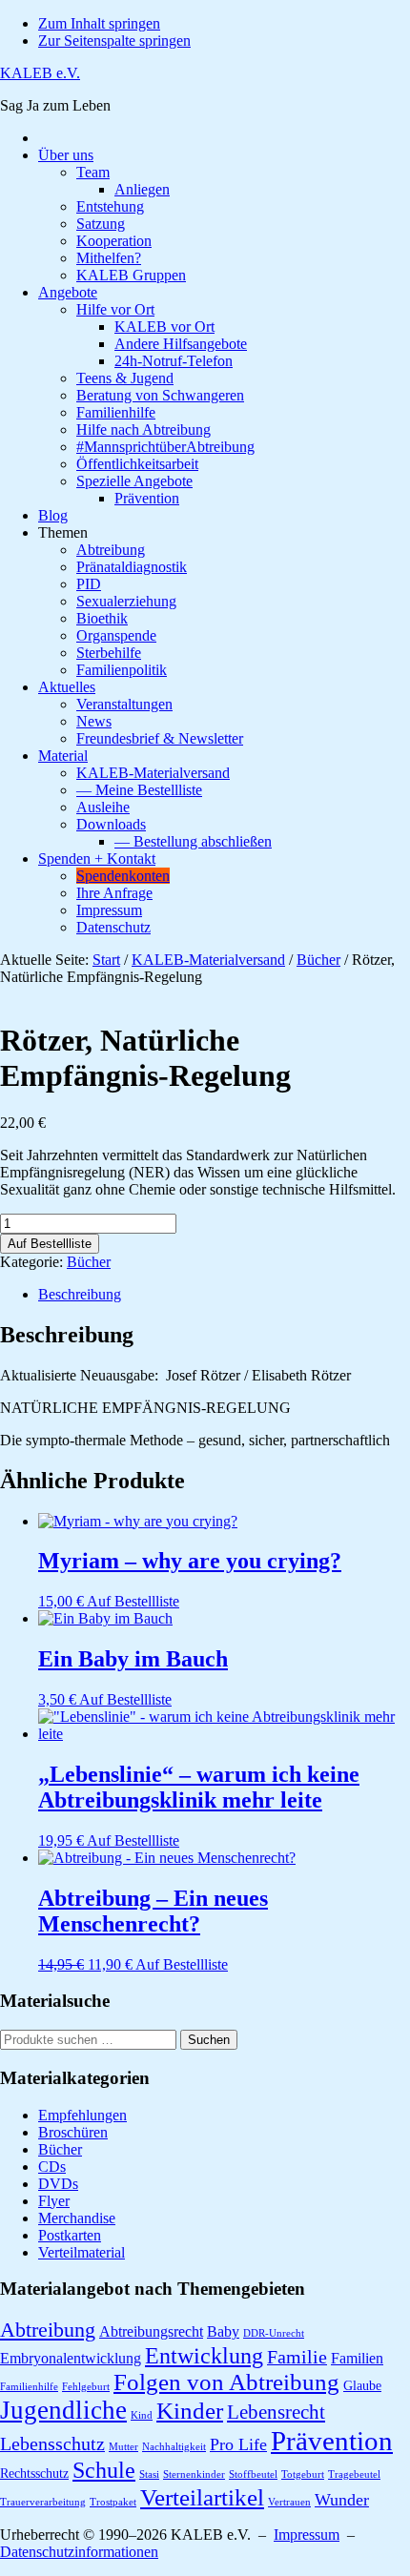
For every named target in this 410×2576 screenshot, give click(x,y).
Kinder (190, 2410)
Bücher (318, 960)
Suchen (209, 2040)
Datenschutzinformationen (79, 2552)
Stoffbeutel (253, 2474)
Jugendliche (63, 2410)
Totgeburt (303, 2474)
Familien (357, 2358)
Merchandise (77, 2218)
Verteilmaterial (82, 2252)
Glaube (362, 2386)
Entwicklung (204, 2355)
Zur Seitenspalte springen (114, 41)
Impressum (307, 2535)
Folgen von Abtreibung (226, 2382)
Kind (142, 2415)
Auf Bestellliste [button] (133, 1601)
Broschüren (73, 2132)
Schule (104, 2470)
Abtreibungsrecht (151, 2331)
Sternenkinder (194, 2474)
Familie (297, 2357)
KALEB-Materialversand (208, 960)
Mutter (123, 2447)
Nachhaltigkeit (174, 2447)
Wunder (342, 2500)
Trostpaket (113, 2502)
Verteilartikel (202, 2497)
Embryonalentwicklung (71, 2358)
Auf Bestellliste (50, 1244)
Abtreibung (48, 2330)
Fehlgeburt (86, 2387)
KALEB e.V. (40, 73)
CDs (52, 2167)
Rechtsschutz (34, 2474)
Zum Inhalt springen (99, 23)
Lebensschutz (52, 2444)
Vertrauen (289, 2502)
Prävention (332, 2441)
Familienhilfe (29, 2387)
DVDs (58, 2184)
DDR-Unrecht (274, 2333)
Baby (223, 2331)
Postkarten (70, 2235)
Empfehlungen (82, 2115)
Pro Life (238, 2444)
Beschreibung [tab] (80, 1294)
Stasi (149, 2474)
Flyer (54, 2201)
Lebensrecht (276, 2412)
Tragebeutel (354, 2474)
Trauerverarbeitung (43, 2502)
